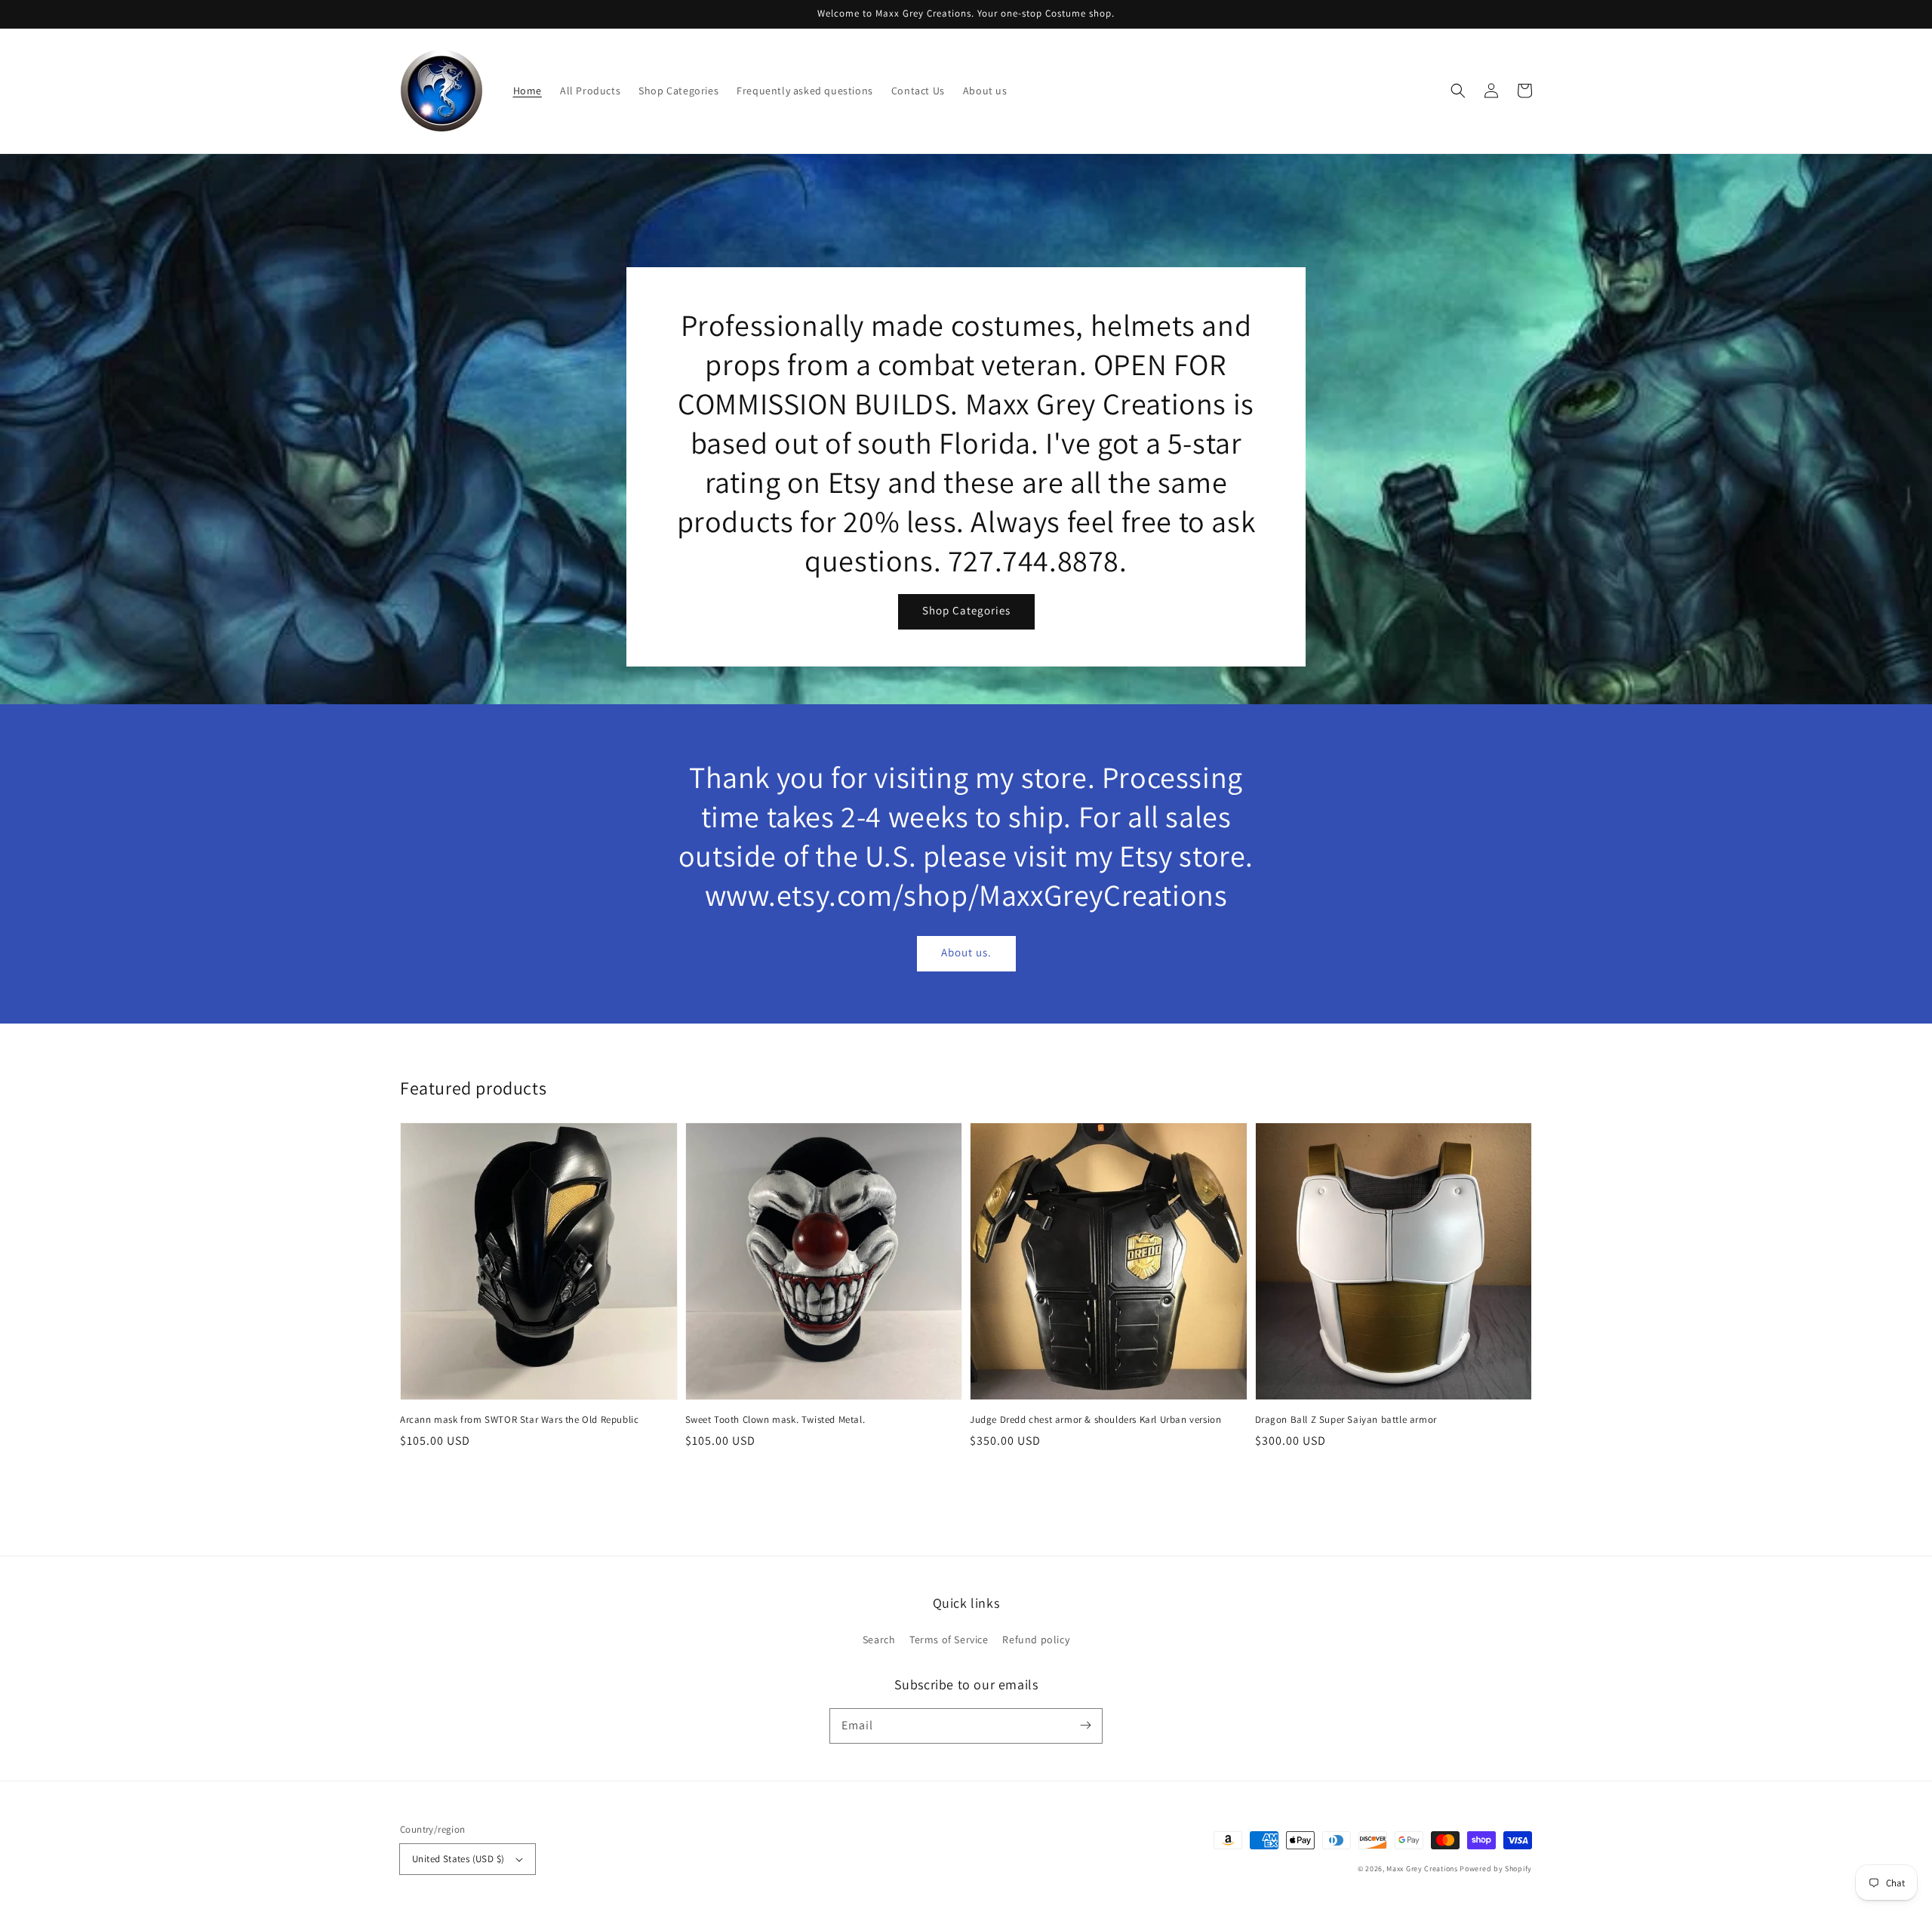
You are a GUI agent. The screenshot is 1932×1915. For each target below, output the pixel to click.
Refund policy (1036, 1639)
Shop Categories (966, 610)
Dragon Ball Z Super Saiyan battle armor (1346, 1419)
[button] (1458, 91)
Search (879, 1639)
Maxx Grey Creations (1422, 1869)
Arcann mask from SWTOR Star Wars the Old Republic (519, 1419)
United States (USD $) (458, 1859)
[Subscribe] (1085, 1726)
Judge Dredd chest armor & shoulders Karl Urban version (1095, 1419)
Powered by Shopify (1496, 1869)
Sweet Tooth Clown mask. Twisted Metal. (775, 1419)
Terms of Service (949, 1639)
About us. (966, 952)
